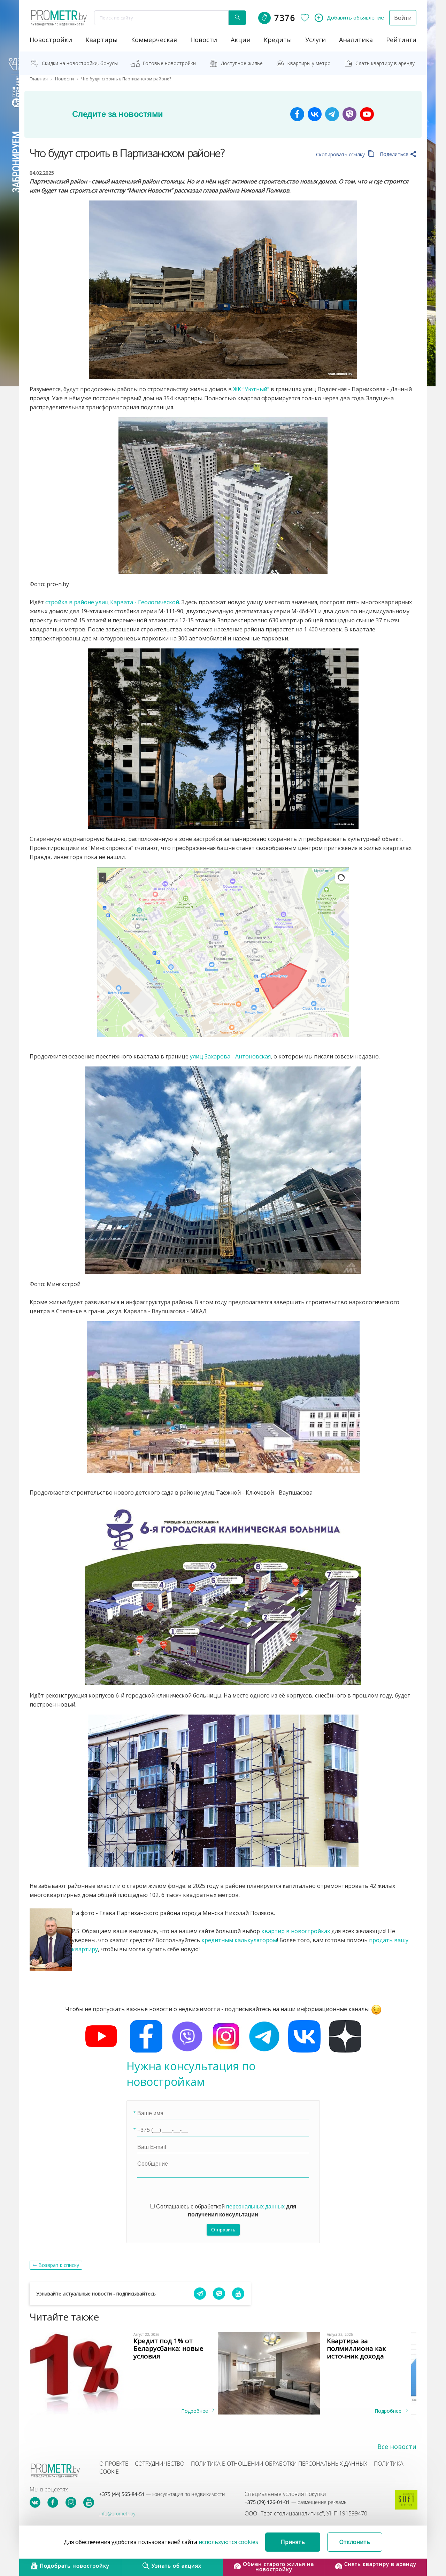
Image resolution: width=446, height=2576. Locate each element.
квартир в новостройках (296, 1931)
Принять (293, 2542)
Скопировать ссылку (341, 154)
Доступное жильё (242, 63)
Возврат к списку (59, 2265)
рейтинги (401, 40)
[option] (126, 2373)
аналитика (356, 40)
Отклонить (355, 2542)
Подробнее (195, 2411)
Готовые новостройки (169, 63)
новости (204, 40)
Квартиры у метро (309, 63)
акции (241, 40)
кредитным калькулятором (239, 1940)
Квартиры (102, 40)
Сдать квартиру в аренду (385, 63)
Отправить (223, 2230)
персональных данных (255, 2207)
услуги (316, 40)
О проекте (114, 2464)
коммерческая (154, 40)
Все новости (397, 2447)
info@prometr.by (117, 2514)
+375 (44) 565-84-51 (162, 2494)
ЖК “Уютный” (251, 389)
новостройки (51, 40)
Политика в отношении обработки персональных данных (279, 2464)
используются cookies (228, 2542)
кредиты (278, 40)
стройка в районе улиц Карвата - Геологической (112, 602)
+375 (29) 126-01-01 (296, 2502)
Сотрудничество (160, 2464)
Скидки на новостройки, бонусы (80, 63)
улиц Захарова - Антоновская (230, 1056)
